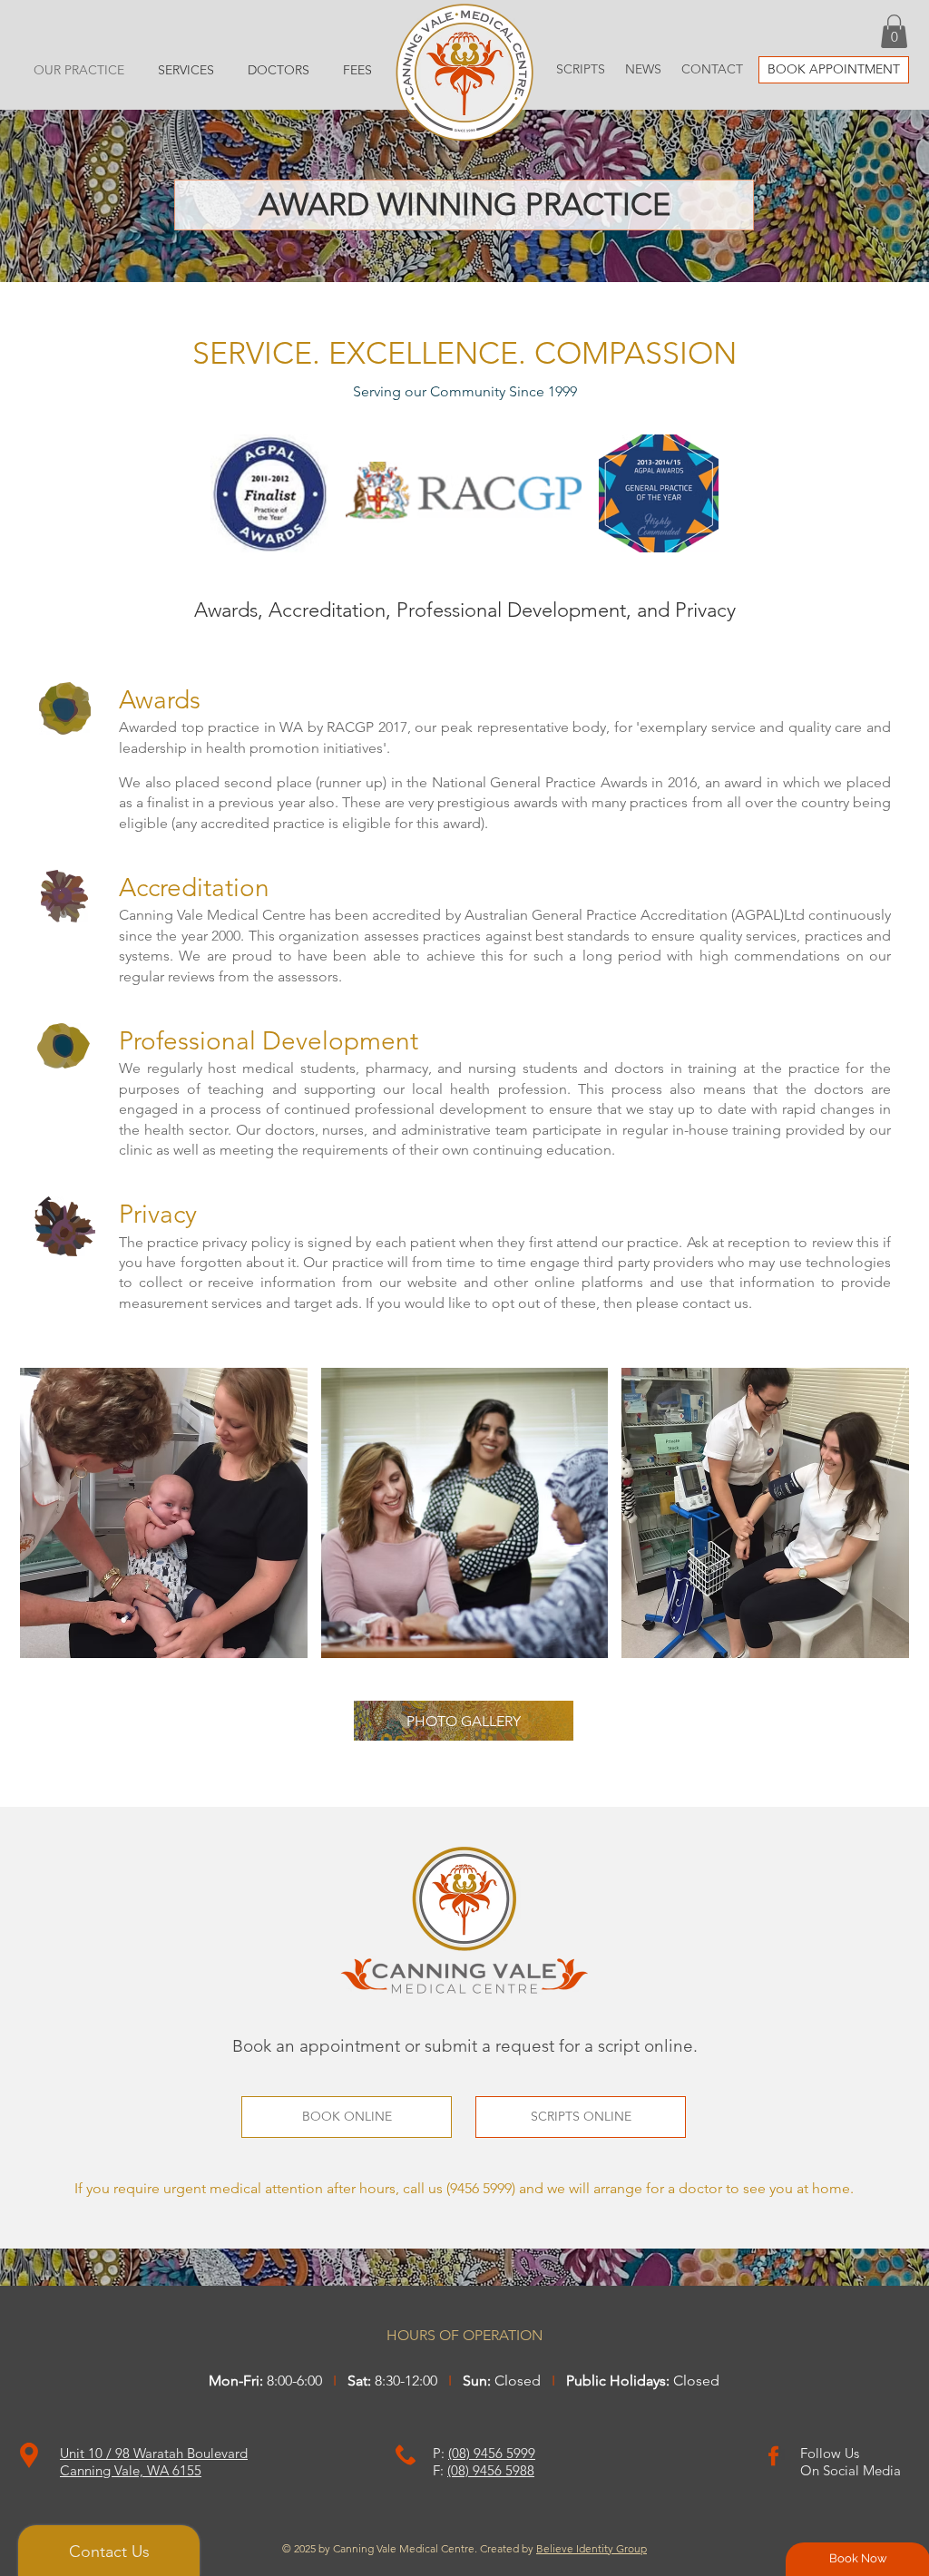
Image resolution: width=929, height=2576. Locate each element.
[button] (894, 31)
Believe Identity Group (592, 2548)
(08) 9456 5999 (492, 2453)
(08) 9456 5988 (491, 2470)
